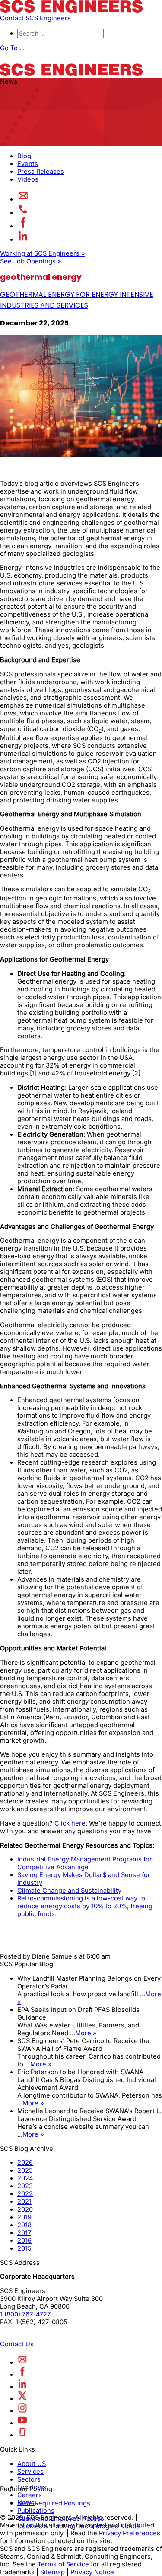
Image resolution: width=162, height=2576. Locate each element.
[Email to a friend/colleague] (23, 199)
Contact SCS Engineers (35, 18)
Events (28, 164)
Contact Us (17, 2344)
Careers (30, 2495)
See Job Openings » (31, 261)
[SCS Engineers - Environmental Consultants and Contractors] (71, 10)
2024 (25, 2178)
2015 (24, 2248)
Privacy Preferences (130, 2533)
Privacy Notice (92, 2572)
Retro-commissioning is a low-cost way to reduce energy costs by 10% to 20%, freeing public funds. (85, 1906)
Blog (24, 156)
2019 (24, 2217)
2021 (24, 2202)
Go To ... (12, 48)
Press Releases (41, 172)
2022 (25, 2194)
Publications (36, 2511)
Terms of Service (63, 2564)
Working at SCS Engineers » (43, 253)
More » (86, 2033)
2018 (24, 2225)
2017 (24, 2233)
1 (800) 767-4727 (25, 2314)
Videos (28, 179)
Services (30, 2472)
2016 (24, 2241)
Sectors (29, 2479)
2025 (25, 2170)
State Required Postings (54, 2503)
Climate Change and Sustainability (69, 1891)
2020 (25, 2209)
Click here (70, 1823)
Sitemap (52, 2572)
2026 (25, 2163)
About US (32, 2464)
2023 (25, 2186)
